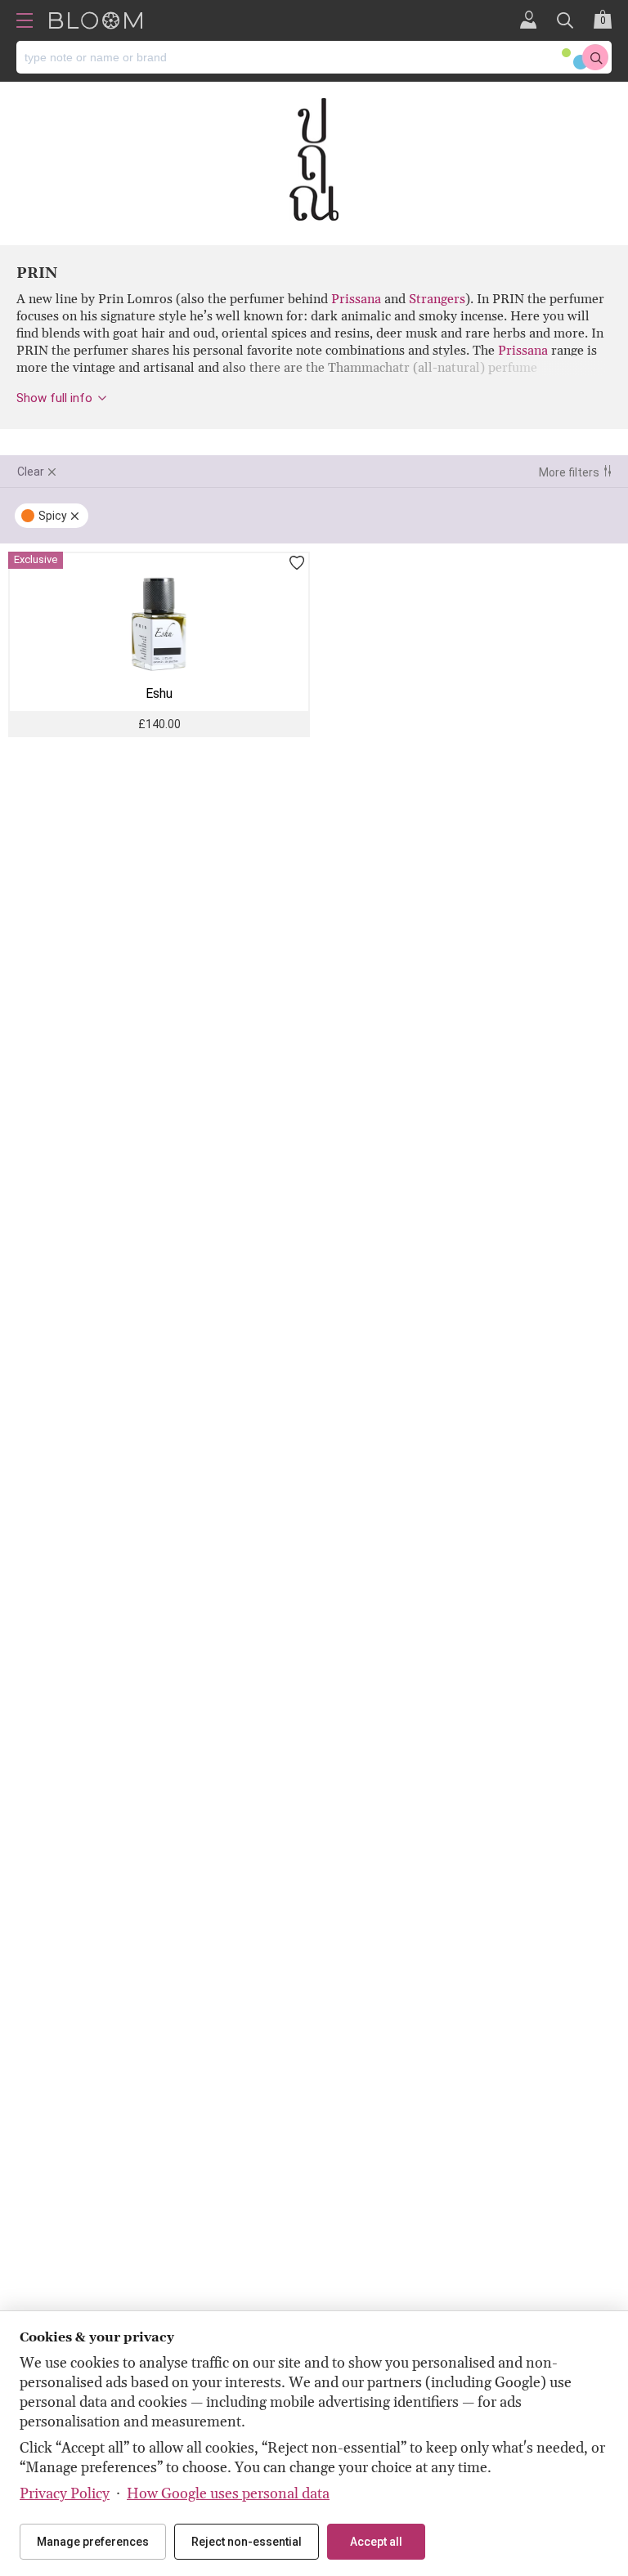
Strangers (437, 299)
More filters (569, 472)
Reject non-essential (247, 2542)
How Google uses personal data (228, 2494)
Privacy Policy (65, 2494)
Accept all (376, 2542)
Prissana (356, 299)
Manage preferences (93, 2542)
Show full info (54, 398)
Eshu (159, 693)
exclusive (36, 559)
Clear (31, 472)
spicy (53, 516)
